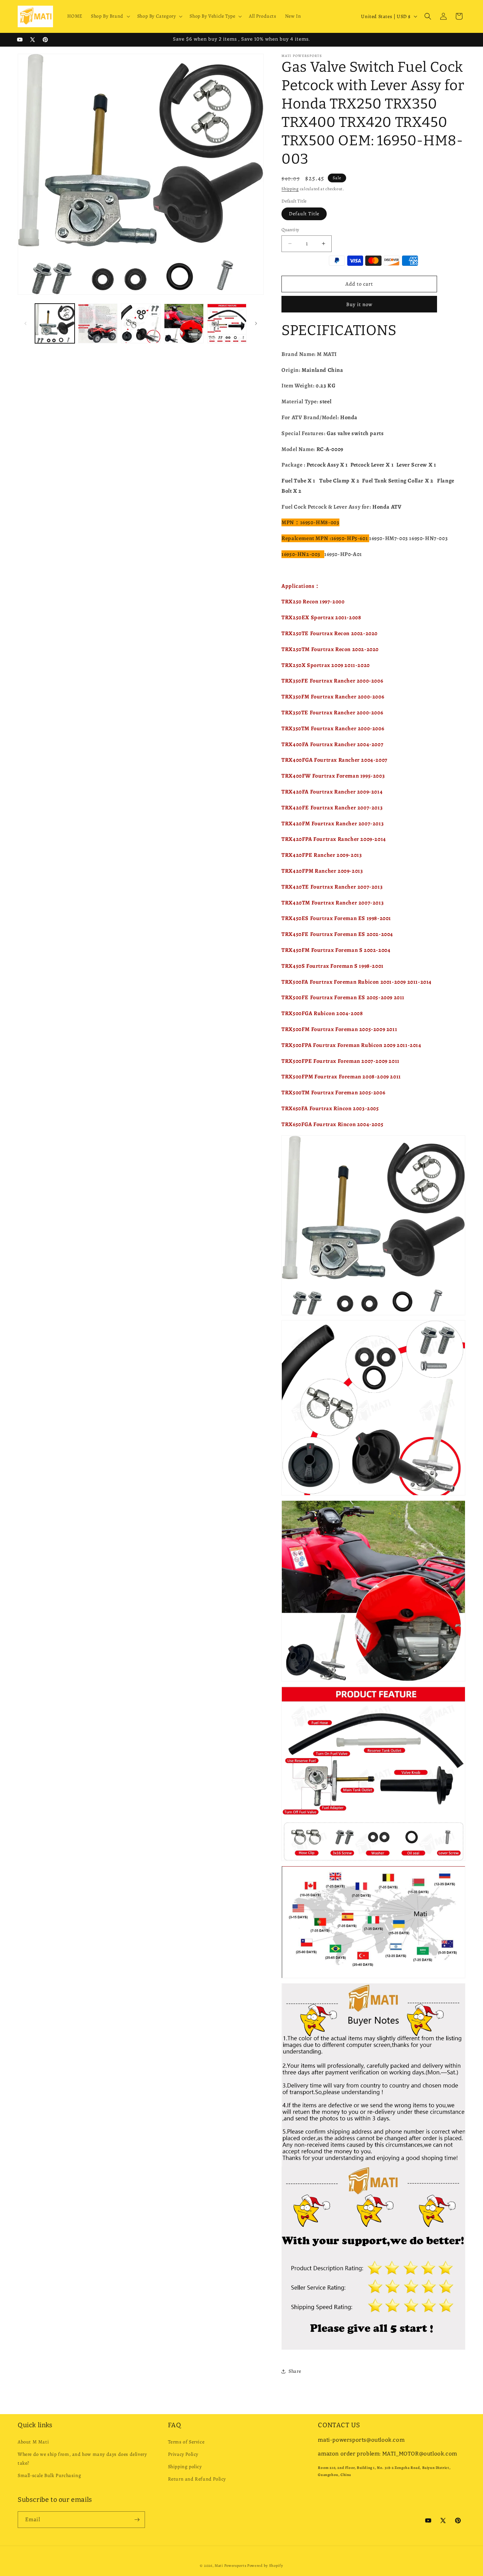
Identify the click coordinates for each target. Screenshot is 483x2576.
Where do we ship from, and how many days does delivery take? (82, 2459)
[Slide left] (25, 323)
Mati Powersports (230, 2566)
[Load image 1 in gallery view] (55, 323)
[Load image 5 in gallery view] (227, 323)
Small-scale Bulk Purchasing (49, 2475)
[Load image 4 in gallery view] (184, 323)
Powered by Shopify (265, 2566)
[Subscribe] (137, 2520)
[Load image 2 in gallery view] (98, 323)
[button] (110, 16)
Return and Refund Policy (197, 2479)
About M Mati (33, 2442)
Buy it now (359, 304)
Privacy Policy (183, 2454)
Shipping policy (185, 2467)
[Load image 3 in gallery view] (141, 323)
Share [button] (295, 2371)
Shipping (290, 189)
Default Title (304, 214)
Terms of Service (186, 2442)
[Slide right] (256, 323)
